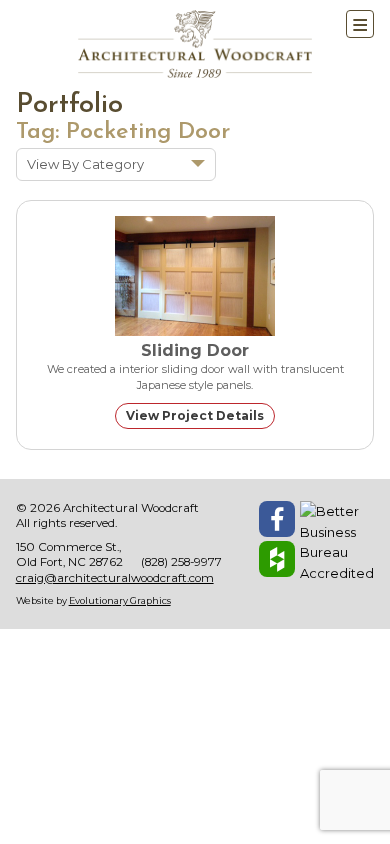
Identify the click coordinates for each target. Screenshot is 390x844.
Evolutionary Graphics (120, 600)
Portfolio (69, 105)
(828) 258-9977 (181, 562)
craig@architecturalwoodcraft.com (115, 578)
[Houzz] (277, 559)
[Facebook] (277, 519)
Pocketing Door (148, 132)
